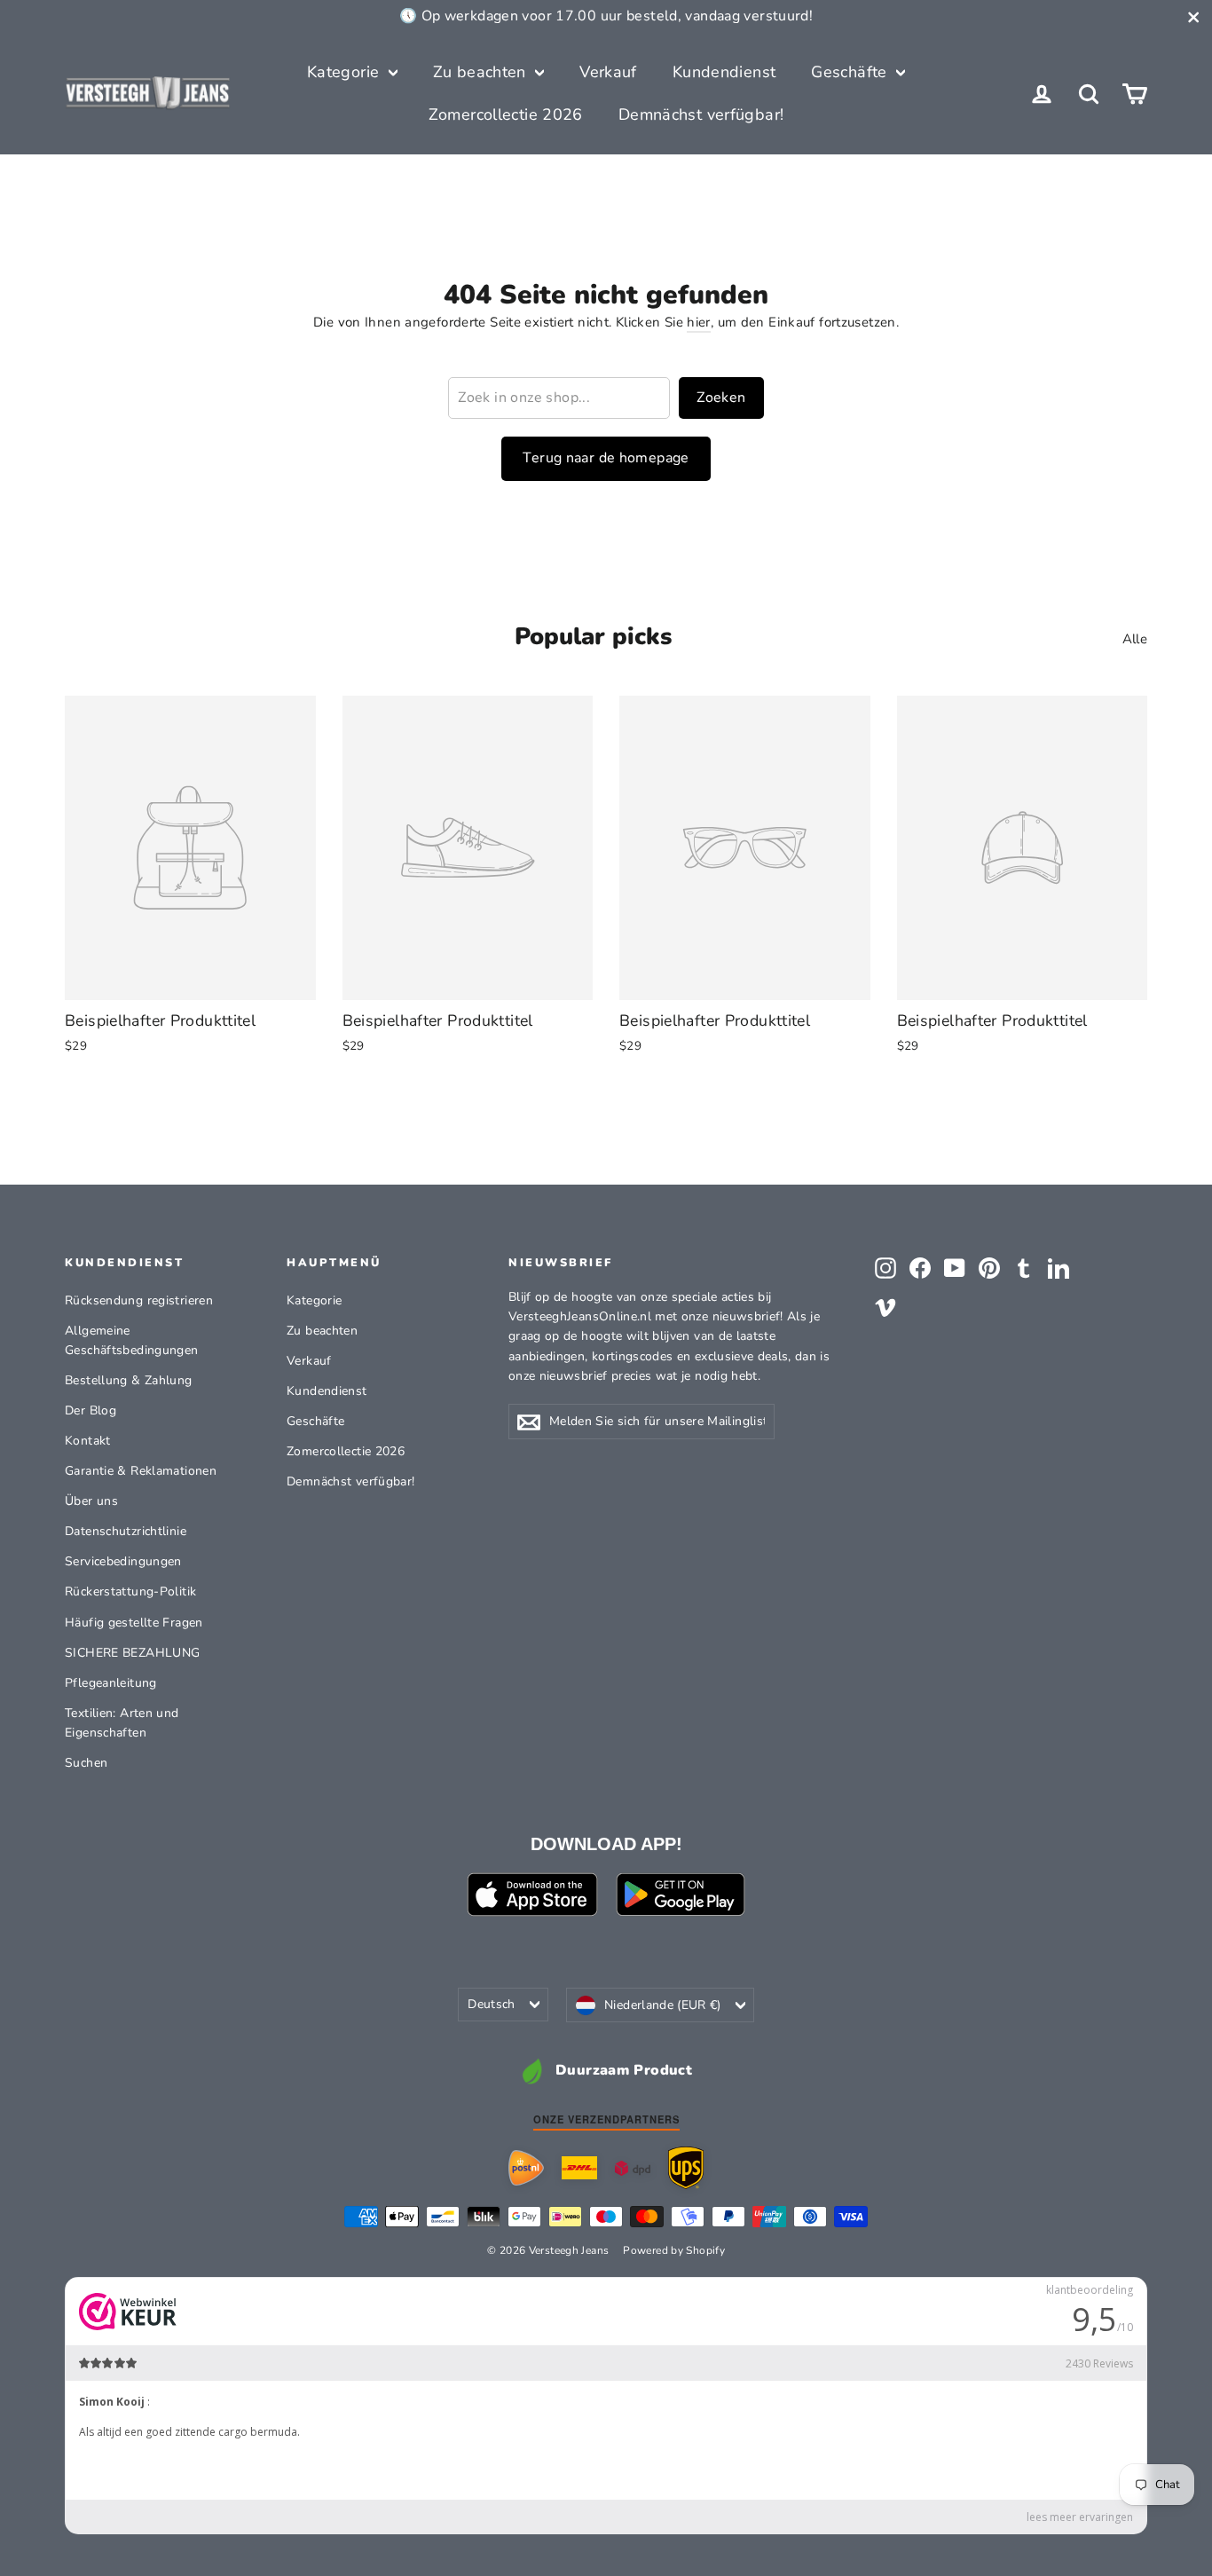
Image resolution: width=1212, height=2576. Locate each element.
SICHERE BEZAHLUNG (132, 1653)
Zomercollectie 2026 (506, 114)
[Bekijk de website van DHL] (579, 2168)
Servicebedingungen (123, 1561)
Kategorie (346, 72)
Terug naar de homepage (606, 458)
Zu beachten (482, 72)
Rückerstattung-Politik (130, 1591)
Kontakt (88, 1441)
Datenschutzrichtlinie (126, 1531)
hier (699, 322)
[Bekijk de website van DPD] (633, 2168)
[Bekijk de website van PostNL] (526, 2168)
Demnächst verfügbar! (701, 114)
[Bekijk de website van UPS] (686, 2167)
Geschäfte (851, 72)
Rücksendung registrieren (139, 1300)
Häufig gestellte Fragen (134, 1623)
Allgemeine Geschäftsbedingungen (132, 1340)
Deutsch (491, 2004)
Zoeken (721, 398)
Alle (1135, 639)
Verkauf (608, 72)
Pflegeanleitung (111, 1683)
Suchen (86, 1763)
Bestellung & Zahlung (129, 1380)
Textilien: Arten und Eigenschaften (122, 1723)
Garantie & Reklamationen (141, 1471)
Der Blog (91, 1410)
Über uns (91, 1501)
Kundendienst (724, 72)
